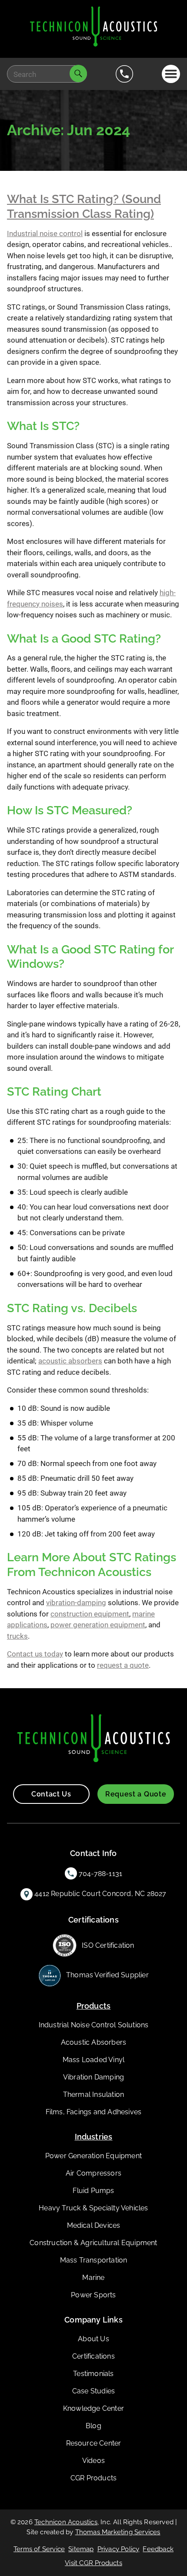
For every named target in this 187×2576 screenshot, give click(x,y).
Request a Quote (136, 1794)
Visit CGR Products (93, 2563)
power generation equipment (98, 1625)
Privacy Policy (119, 2549)
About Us (93, 2339)
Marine (93, 2278)
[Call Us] (124, 74)
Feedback (158, 2549)
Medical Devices (94, 2225)
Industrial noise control (45, 233)
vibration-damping (76, 1603)
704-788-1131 (100, 1874)
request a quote (123, 1665)
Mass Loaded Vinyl (93, 2060)
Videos (93, 2461)
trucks (17, 1636)
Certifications (93, 2356)
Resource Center (94, 2443)
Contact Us (51, 1794)
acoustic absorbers (70, 1361)
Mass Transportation (94, 2260)
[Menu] (171, 74)
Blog (93, 2426)
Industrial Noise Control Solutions (94, 2025)
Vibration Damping (93, 2077)
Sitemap (81, 2549)
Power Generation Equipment (93, 2156)
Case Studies (93, 2391)
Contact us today (35, 1654)
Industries (94, 2137)
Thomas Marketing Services (118, 2532)
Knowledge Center (93, 2408)
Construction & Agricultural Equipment (93, 2243)
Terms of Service (39, 2549)
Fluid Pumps (93, 2191)
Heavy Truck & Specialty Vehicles (93, 2208)
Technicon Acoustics (66, 2522)
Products (94, 2006)
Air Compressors (93, 2173)
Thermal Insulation (94, 2094)
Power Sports (93, 2295)
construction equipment (90, 1614)
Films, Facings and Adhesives (94, 2112)
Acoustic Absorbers (94, 2042)
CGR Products (93, 2478)
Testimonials (93, 2374)
